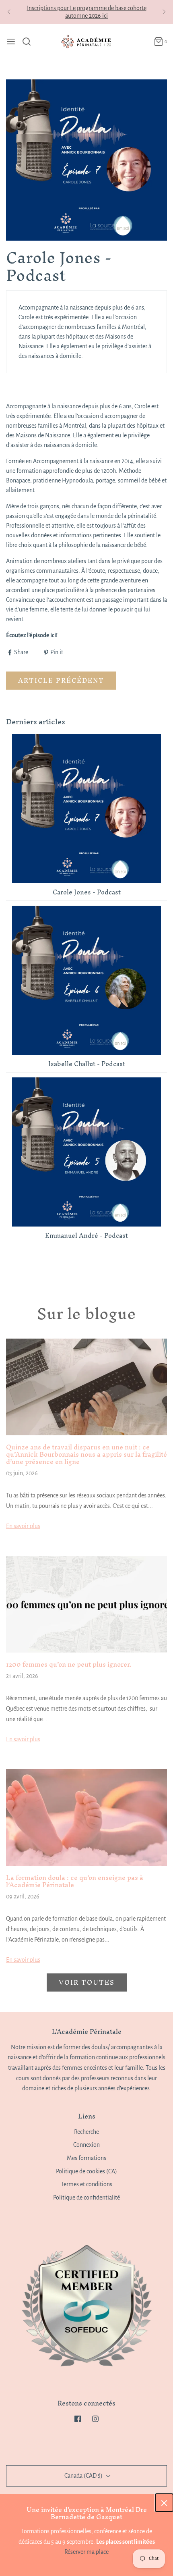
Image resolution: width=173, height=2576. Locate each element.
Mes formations (86, 2158)
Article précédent (61, 680)
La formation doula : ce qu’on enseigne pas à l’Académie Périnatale (75, 1881)
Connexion (86, 2145)
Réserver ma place (86, 2552)
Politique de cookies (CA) (86, 2171)
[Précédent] (9, 12)
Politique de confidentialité (86, 2198)
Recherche (86, 2132)
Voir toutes (87, 1982)
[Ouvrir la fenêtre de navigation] (11, 42)
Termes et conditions (86, 2184)
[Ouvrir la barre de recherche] (30, 42)
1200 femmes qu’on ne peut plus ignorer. (69, 1664)
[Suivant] (164, 12)
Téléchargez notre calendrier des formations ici (86, 14)
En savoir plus (23, 1526)
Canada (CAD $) (84, 2476)
